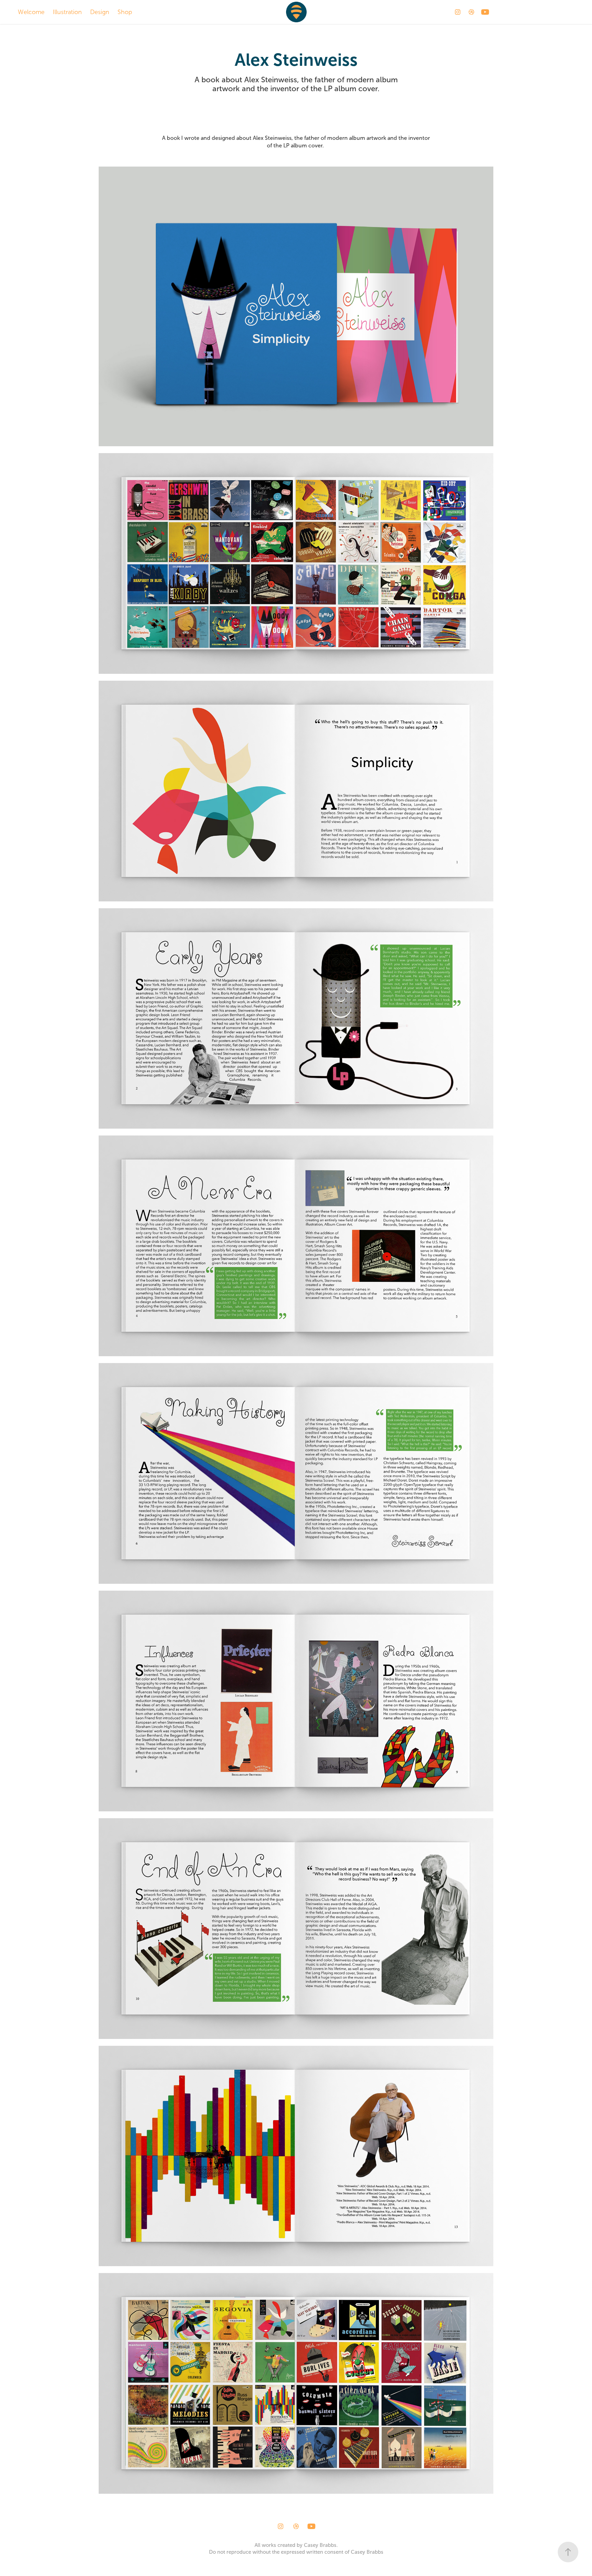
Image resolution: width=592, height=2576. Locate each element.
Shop (125, 12)
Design (100, 12)
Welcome (31, 12)
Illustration (67, 12)
